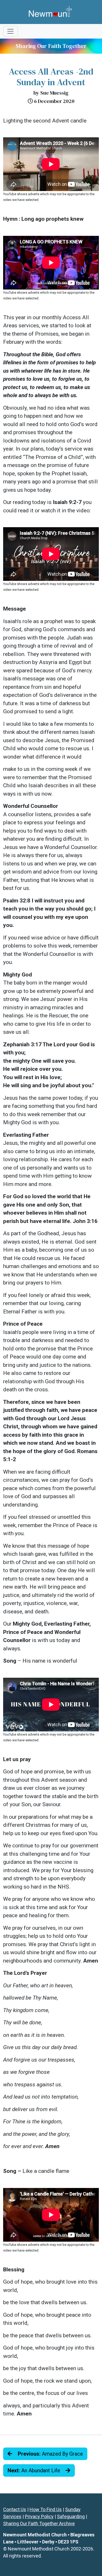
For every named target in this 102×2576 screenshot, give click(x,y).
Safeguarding (71, 2516)
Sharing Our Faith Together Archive (39, 2523)
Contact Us (15, 2509)
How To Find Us (46, 2509)
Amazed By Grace (50, 2454)
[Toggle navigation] (10, 31)
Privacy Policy (39, 2516)
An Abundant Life (35, 2470)
